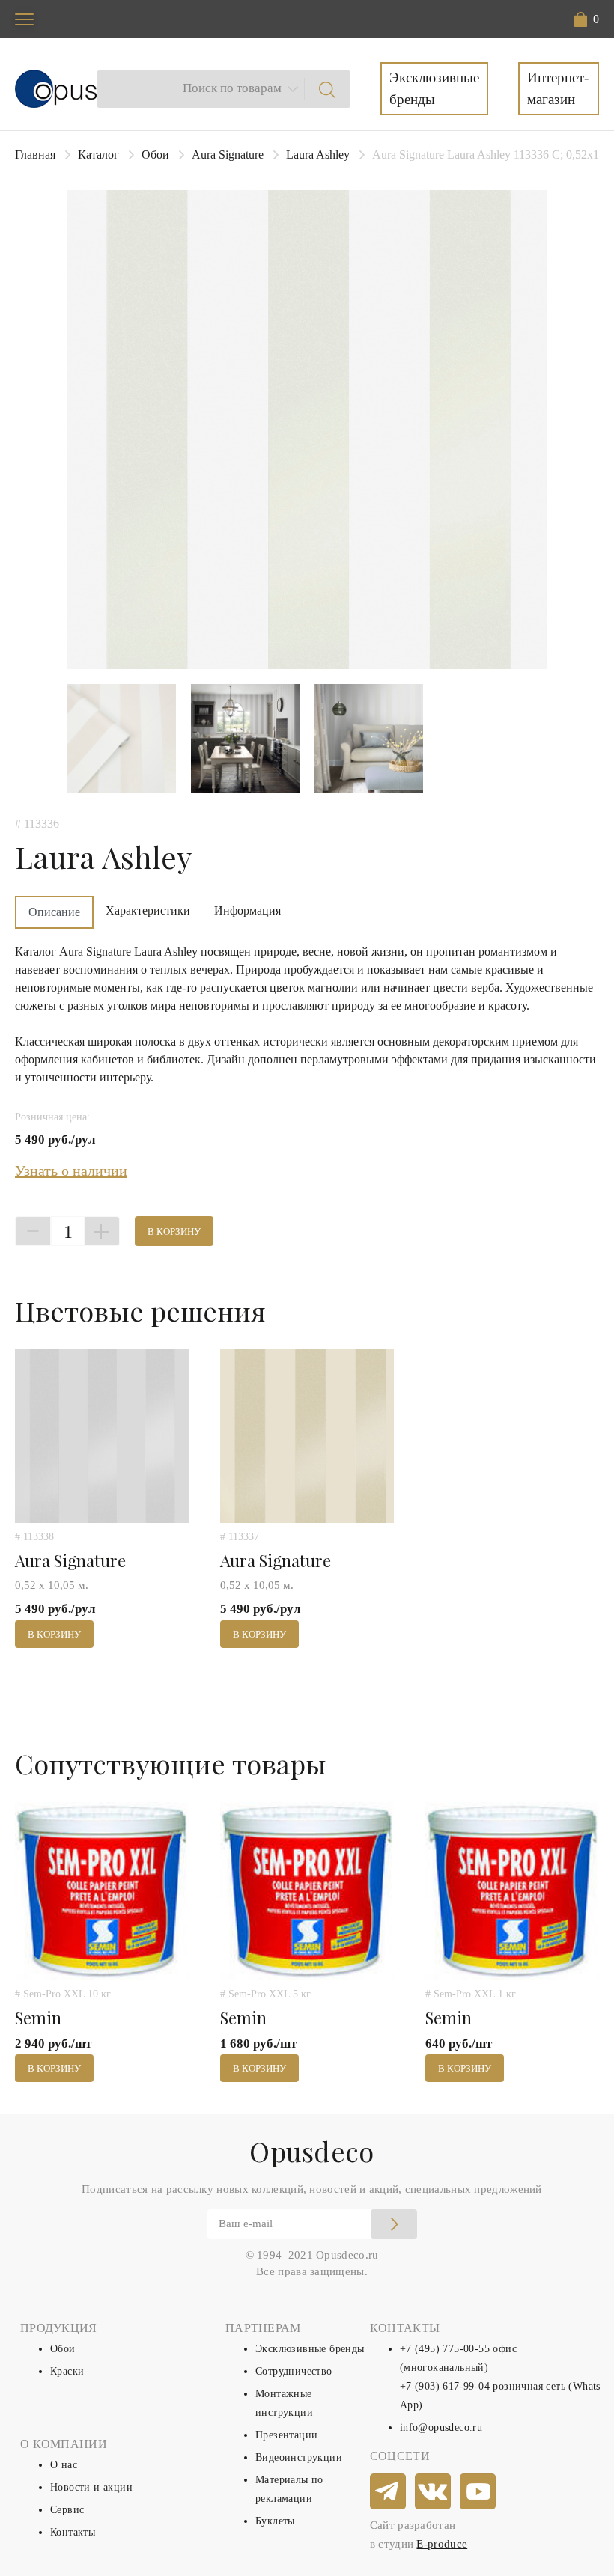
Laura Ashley (318, 155)
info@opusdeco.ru (441, 2427)
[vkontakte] (434, 2492)
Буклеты (275, 2521)
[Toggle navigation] (24, 19)
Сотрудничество (294, 2371)
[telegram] (389, 2492)
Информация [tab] (247, 910)
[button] (587, 19)
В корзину (174, 1231)
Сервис (67, 2510)
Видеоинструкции (299, 2457)
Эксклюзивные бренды (434, 88)
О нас (64, 2465)
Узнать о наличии (71, 1171)
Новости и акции (91, 2487)
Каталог (98, 155)
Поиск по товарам (232, 88)
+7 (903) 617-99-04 (445, 2386)
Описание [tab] (54, 912)
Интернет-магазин (558, 88)
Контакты (73, 2532)
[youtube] (478, 2492)
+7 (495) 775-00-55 (445, 2349)
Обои (155, 155)
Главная (35, 155)
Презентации (286, 2435)
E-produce (442, 2544)
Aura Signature (228, 155)
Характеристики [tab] (148, 910)
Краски (67, 2371)
